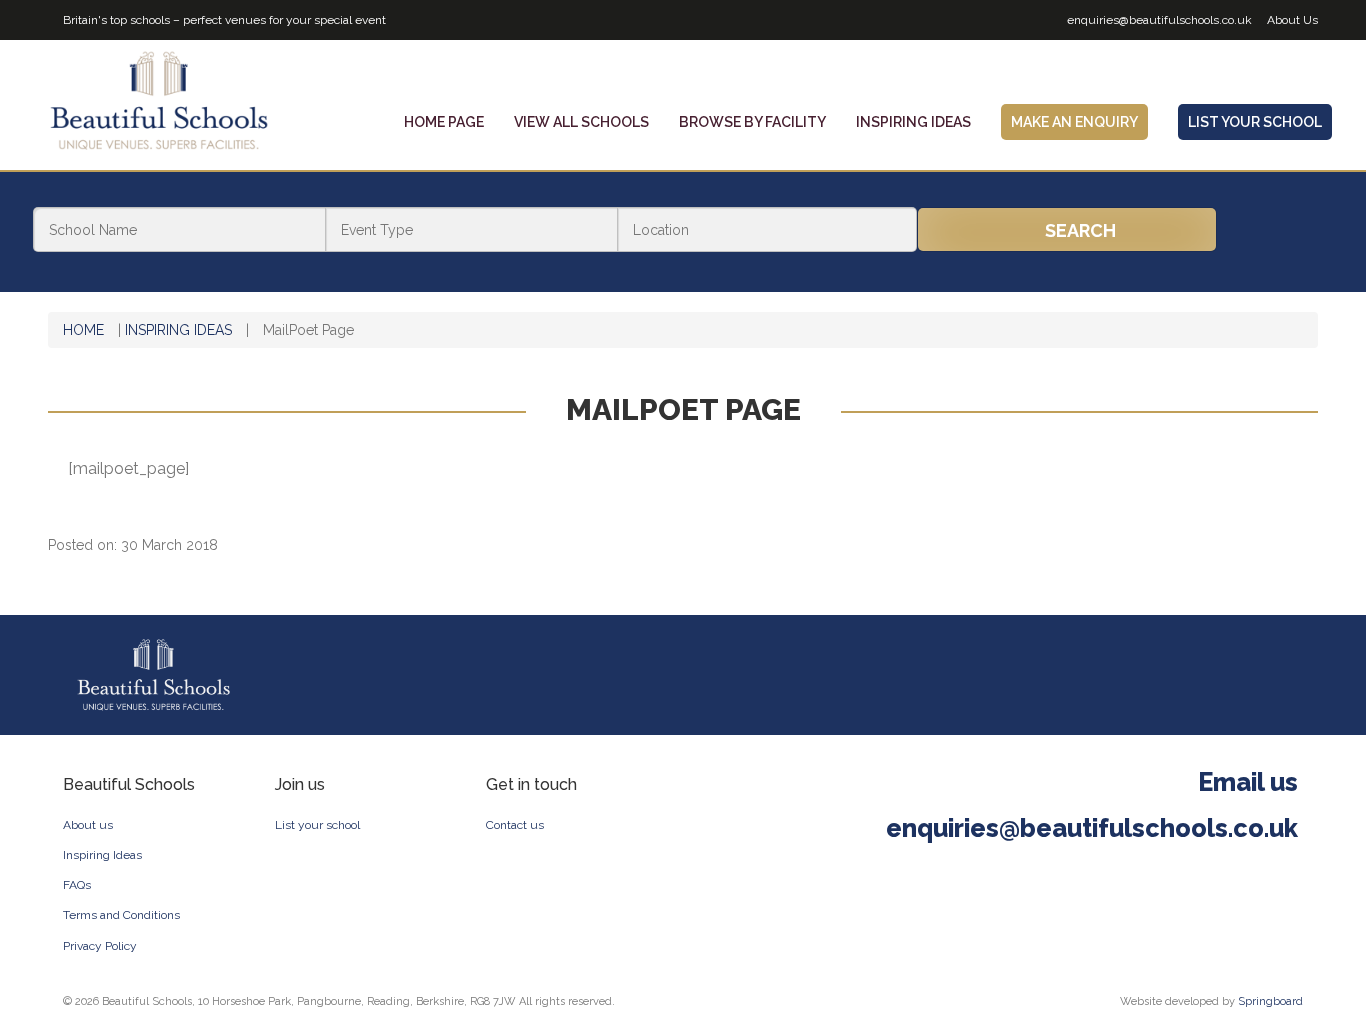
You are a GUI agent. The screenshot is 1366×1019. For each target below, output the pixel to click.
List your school (317, 825)
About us (88, 825)
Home (83, 330)
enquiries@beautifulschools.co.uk (1159, 20)
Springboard (1270, 1001)
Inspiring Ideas (913, 122)
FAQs (77, 885)
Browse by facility (752, 122)
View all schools (581, 122)
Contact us (515, 825)
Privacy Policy (100, 946)
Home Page (444, 122)
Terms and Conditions (121, 915)
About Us (1292, 20)
